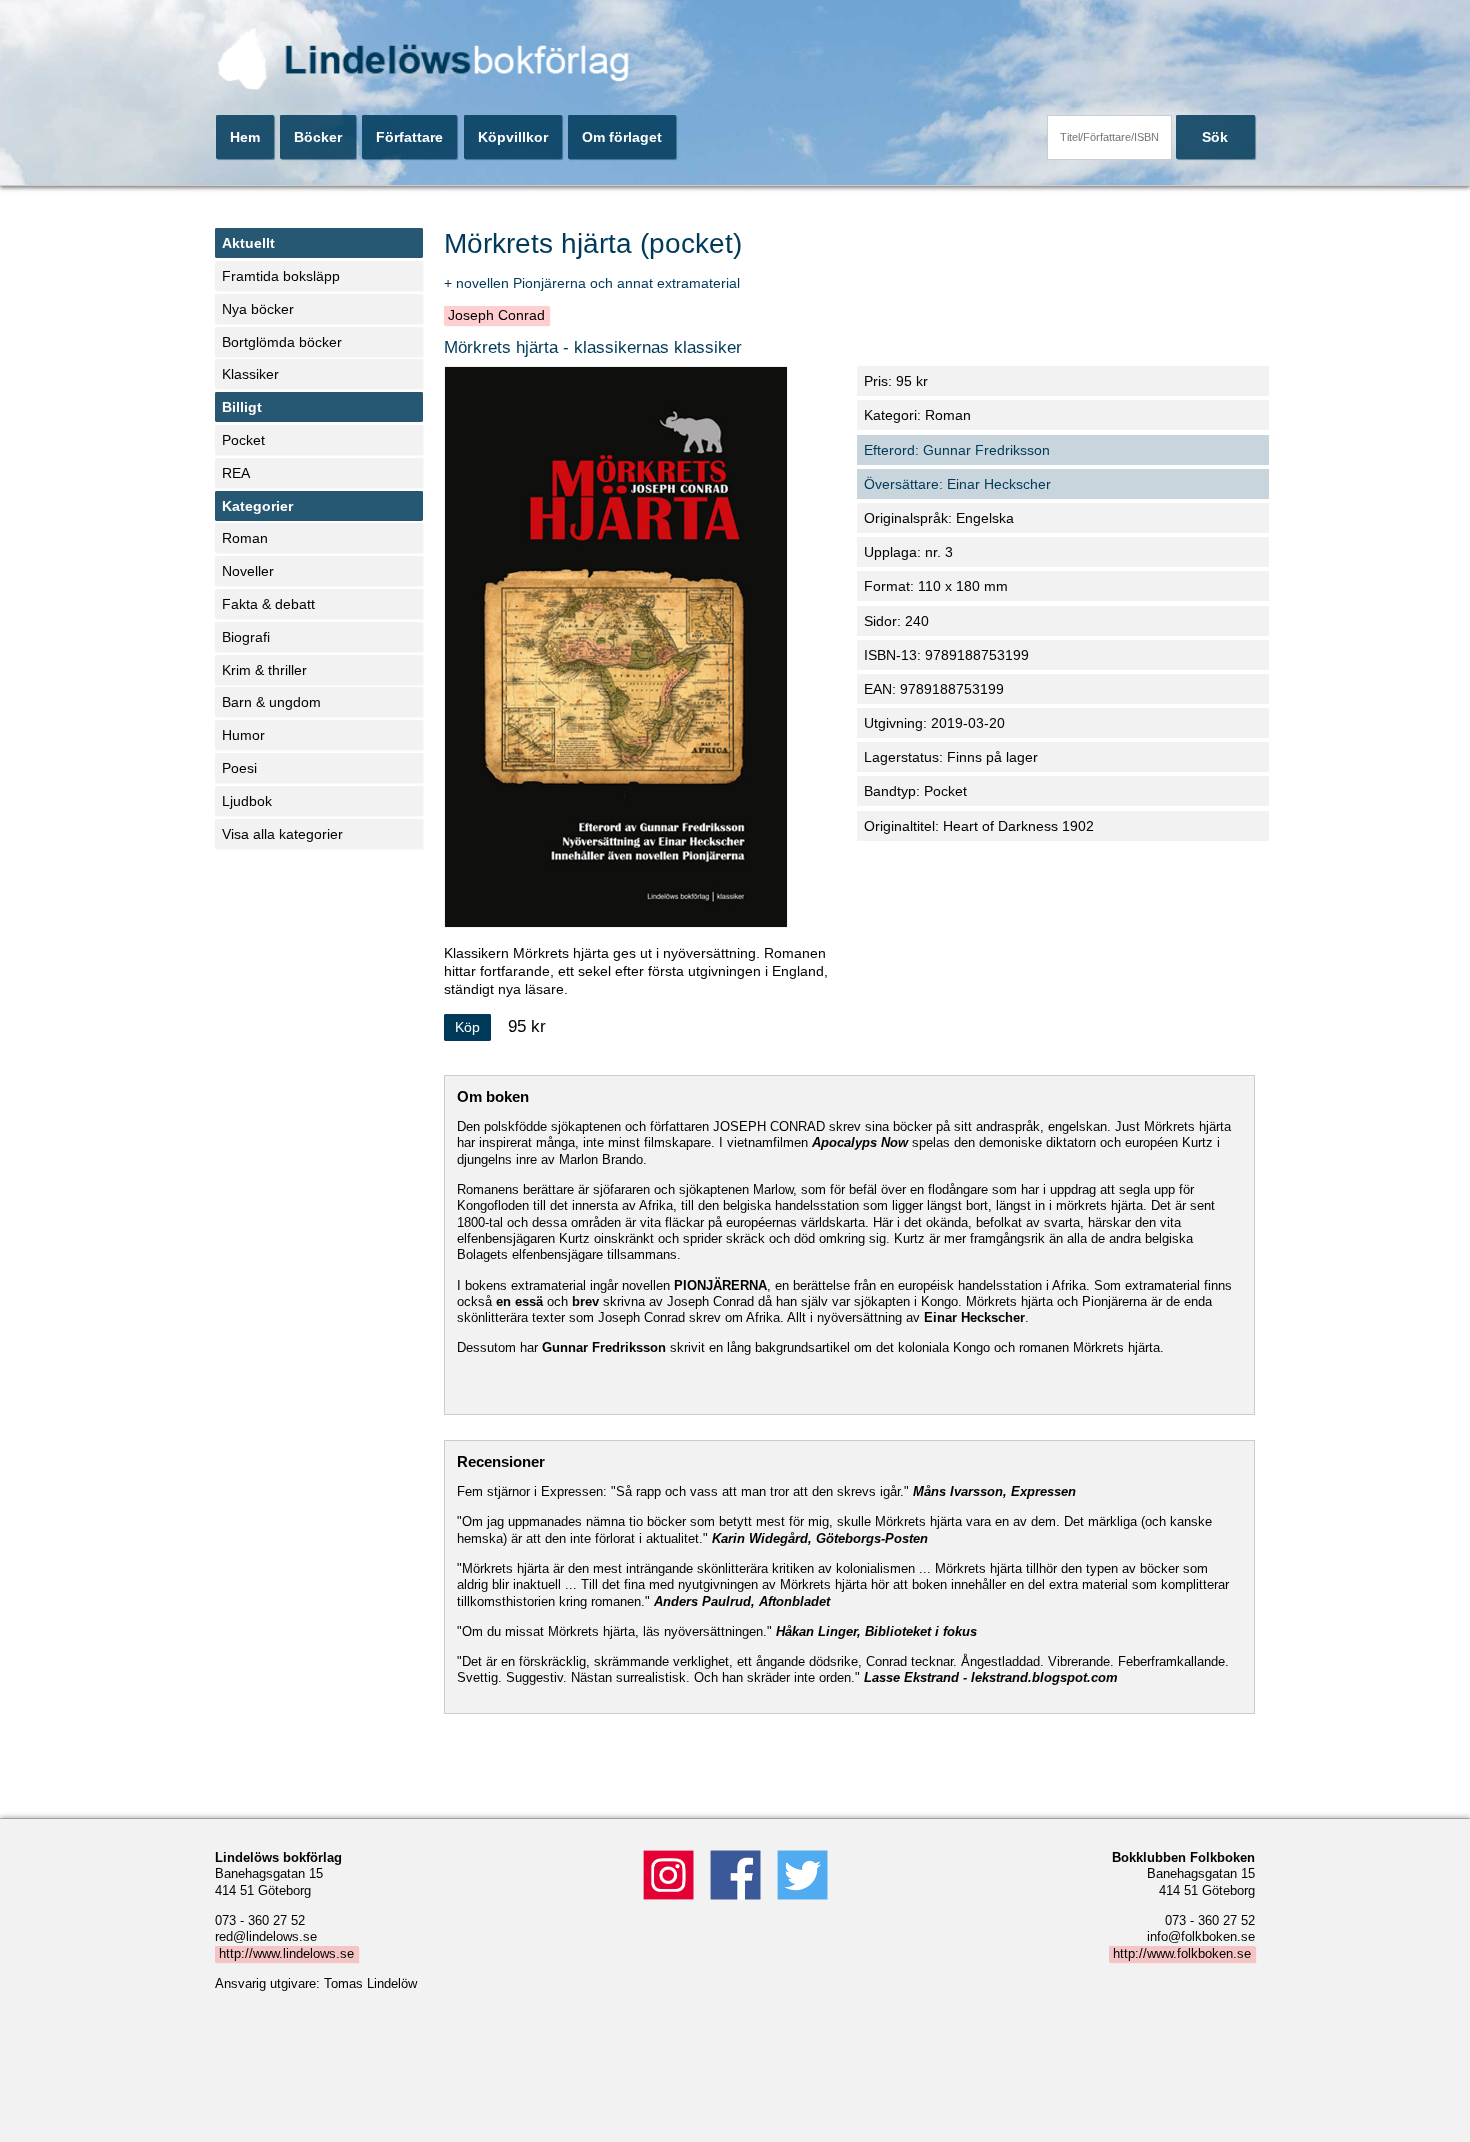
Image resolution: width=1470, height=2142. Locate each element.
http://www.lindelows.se (286, 1954)
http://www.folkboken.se (1182, 1954)
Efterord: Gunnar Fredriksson (957, 450)
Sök (1215, 137)
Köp (467, 1027)
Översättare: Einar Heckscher (957, 484)
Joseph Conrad (496, 316)
